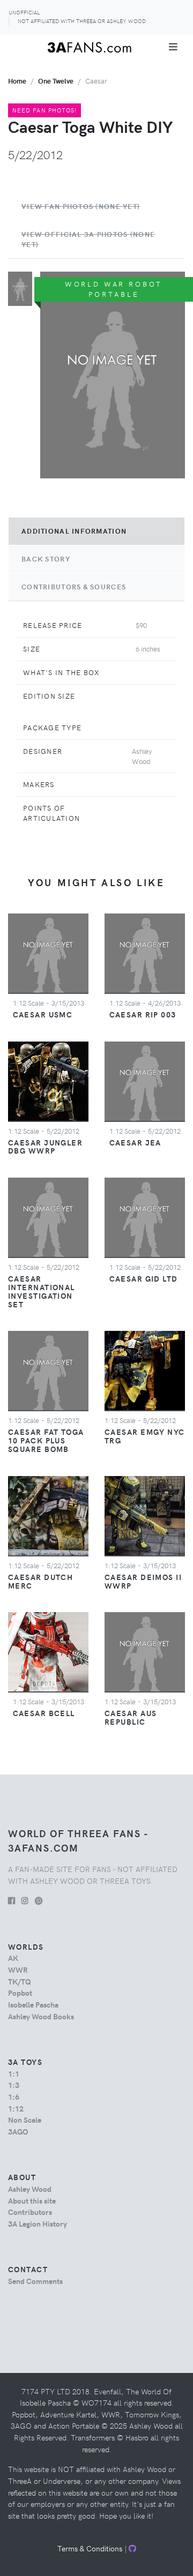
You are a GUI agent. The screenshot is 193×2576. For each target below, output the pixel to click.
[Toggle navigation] (173, 47)
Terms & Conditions (90, 2548)
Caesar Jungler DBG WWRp (45, 1147)
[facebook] (12, 1900)
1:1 (14, 2073)
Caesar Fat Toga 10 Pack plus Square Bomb (46, 1440)
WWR (18, 1970)
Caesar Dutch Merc (40, 1581)
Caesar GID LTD (144, 1278)
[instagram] (25, 1900)
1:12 (16, 2108)
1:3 (14, 2085)
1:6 (14, 2096)
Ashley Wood (30, 2189)
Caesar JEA (135, 1142)
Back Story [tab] (46, 559)
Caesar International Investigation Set (42, 1291)
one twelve (56, 81)
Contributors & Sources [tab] (74, 587)
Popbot (20, 1993)
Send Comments (35, 2281)
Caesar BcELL (44, 1713)
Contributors (30, 2212)
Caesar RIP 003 (143, 1014)
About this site (32, 2200)
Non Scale (25, 2120)
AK (13, 1958)
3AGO (18, 2131)
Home (17, 81)
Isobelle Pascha (33, 2004)
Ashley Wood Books (41, 2016)
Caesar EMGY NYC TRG (145, 1436)
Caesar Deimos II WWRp (143, 1581)
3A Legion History (38, 2223)
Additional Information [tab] (74, 531)
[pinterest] (39, 1900)
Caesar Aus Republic (131, 1717)
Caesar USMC (43, 1014)
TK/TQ (20, 1981)
